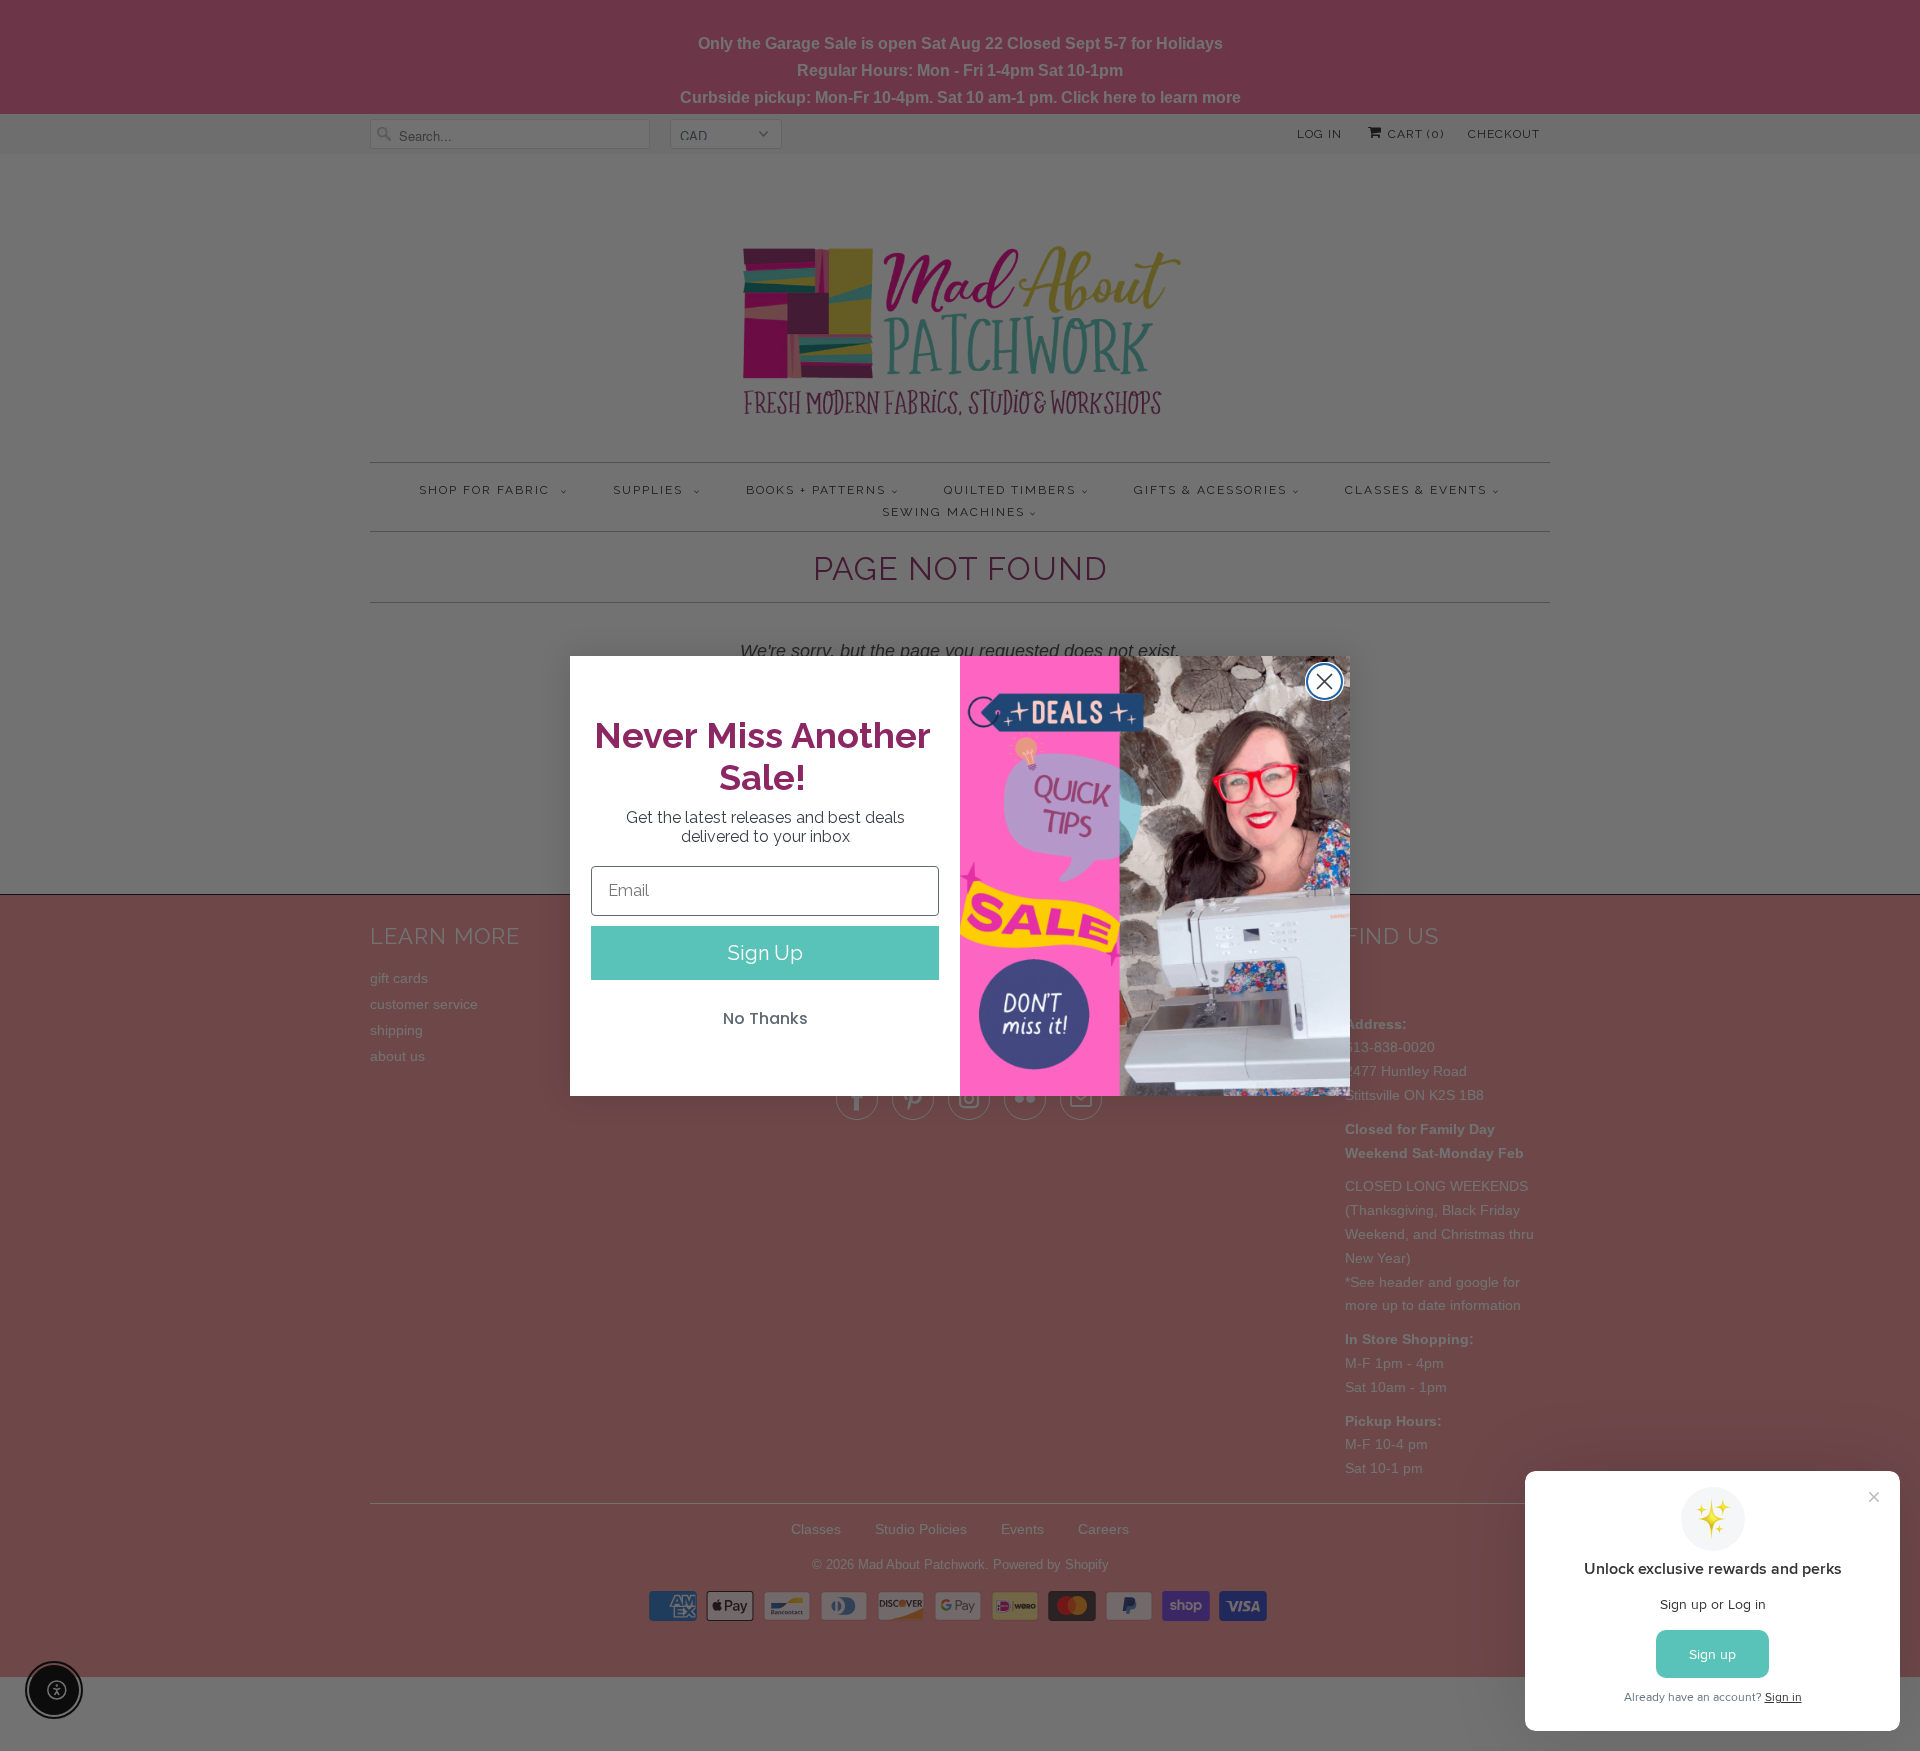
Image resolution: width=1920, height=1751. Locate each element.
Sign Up (765, 953)
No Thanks (765, 1018)
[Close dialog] (1324, 681)
